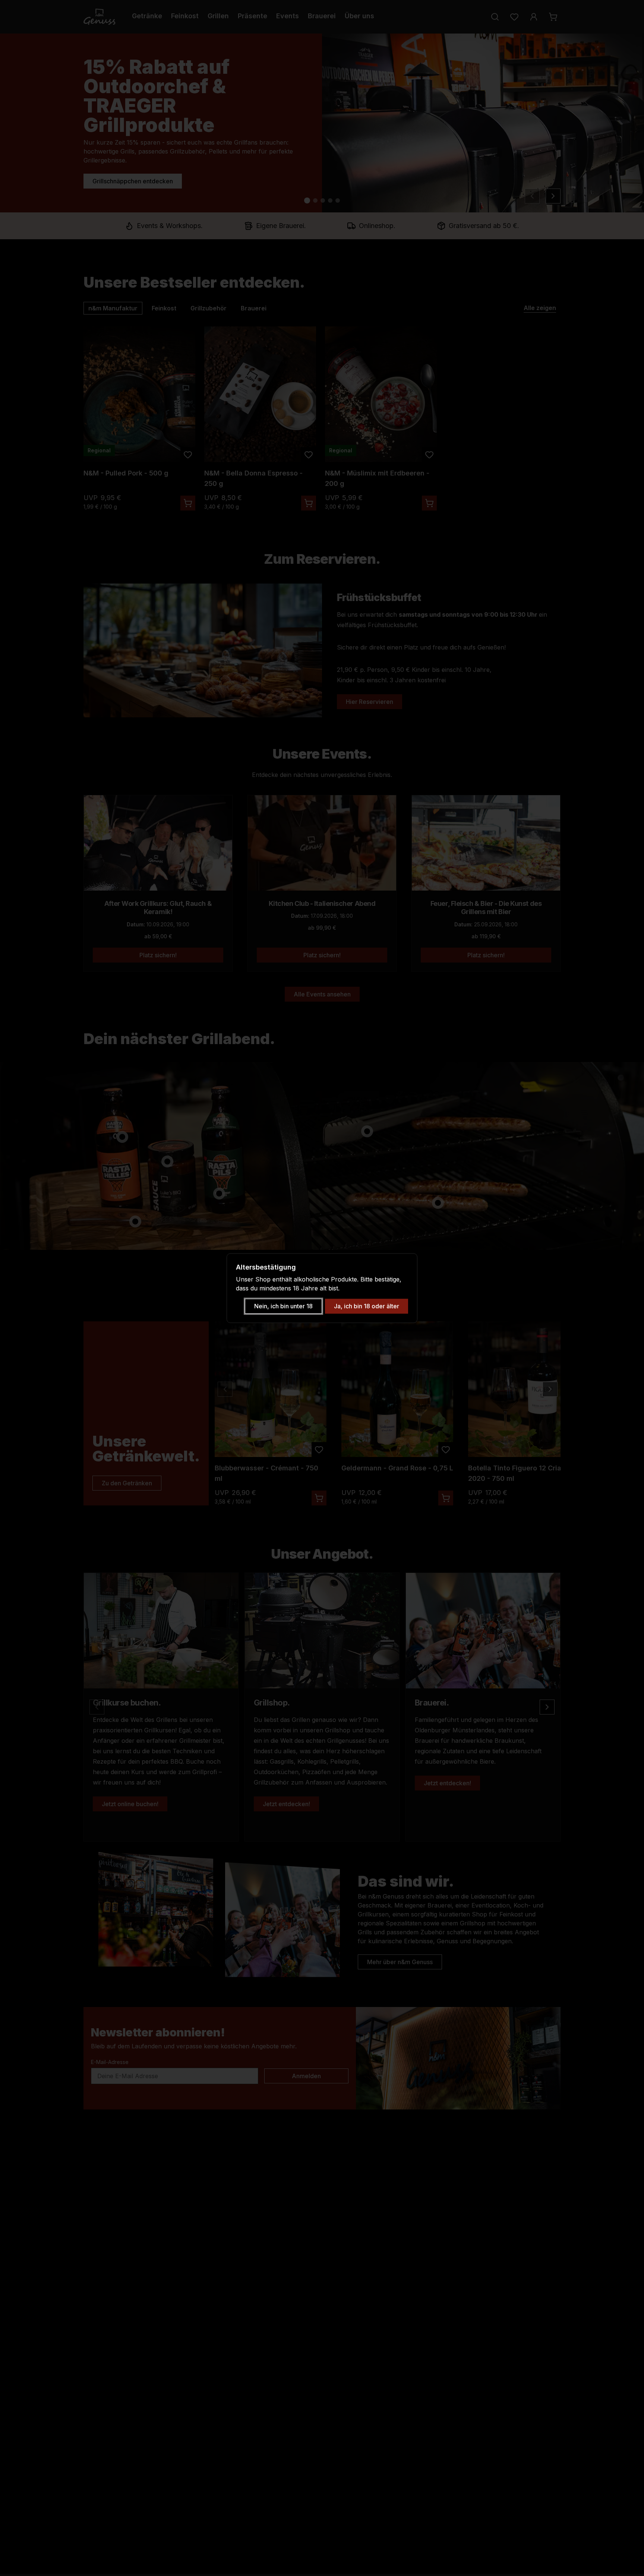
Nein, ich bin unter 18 (283, 1306)
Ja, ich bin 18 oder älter (367, 1306)
